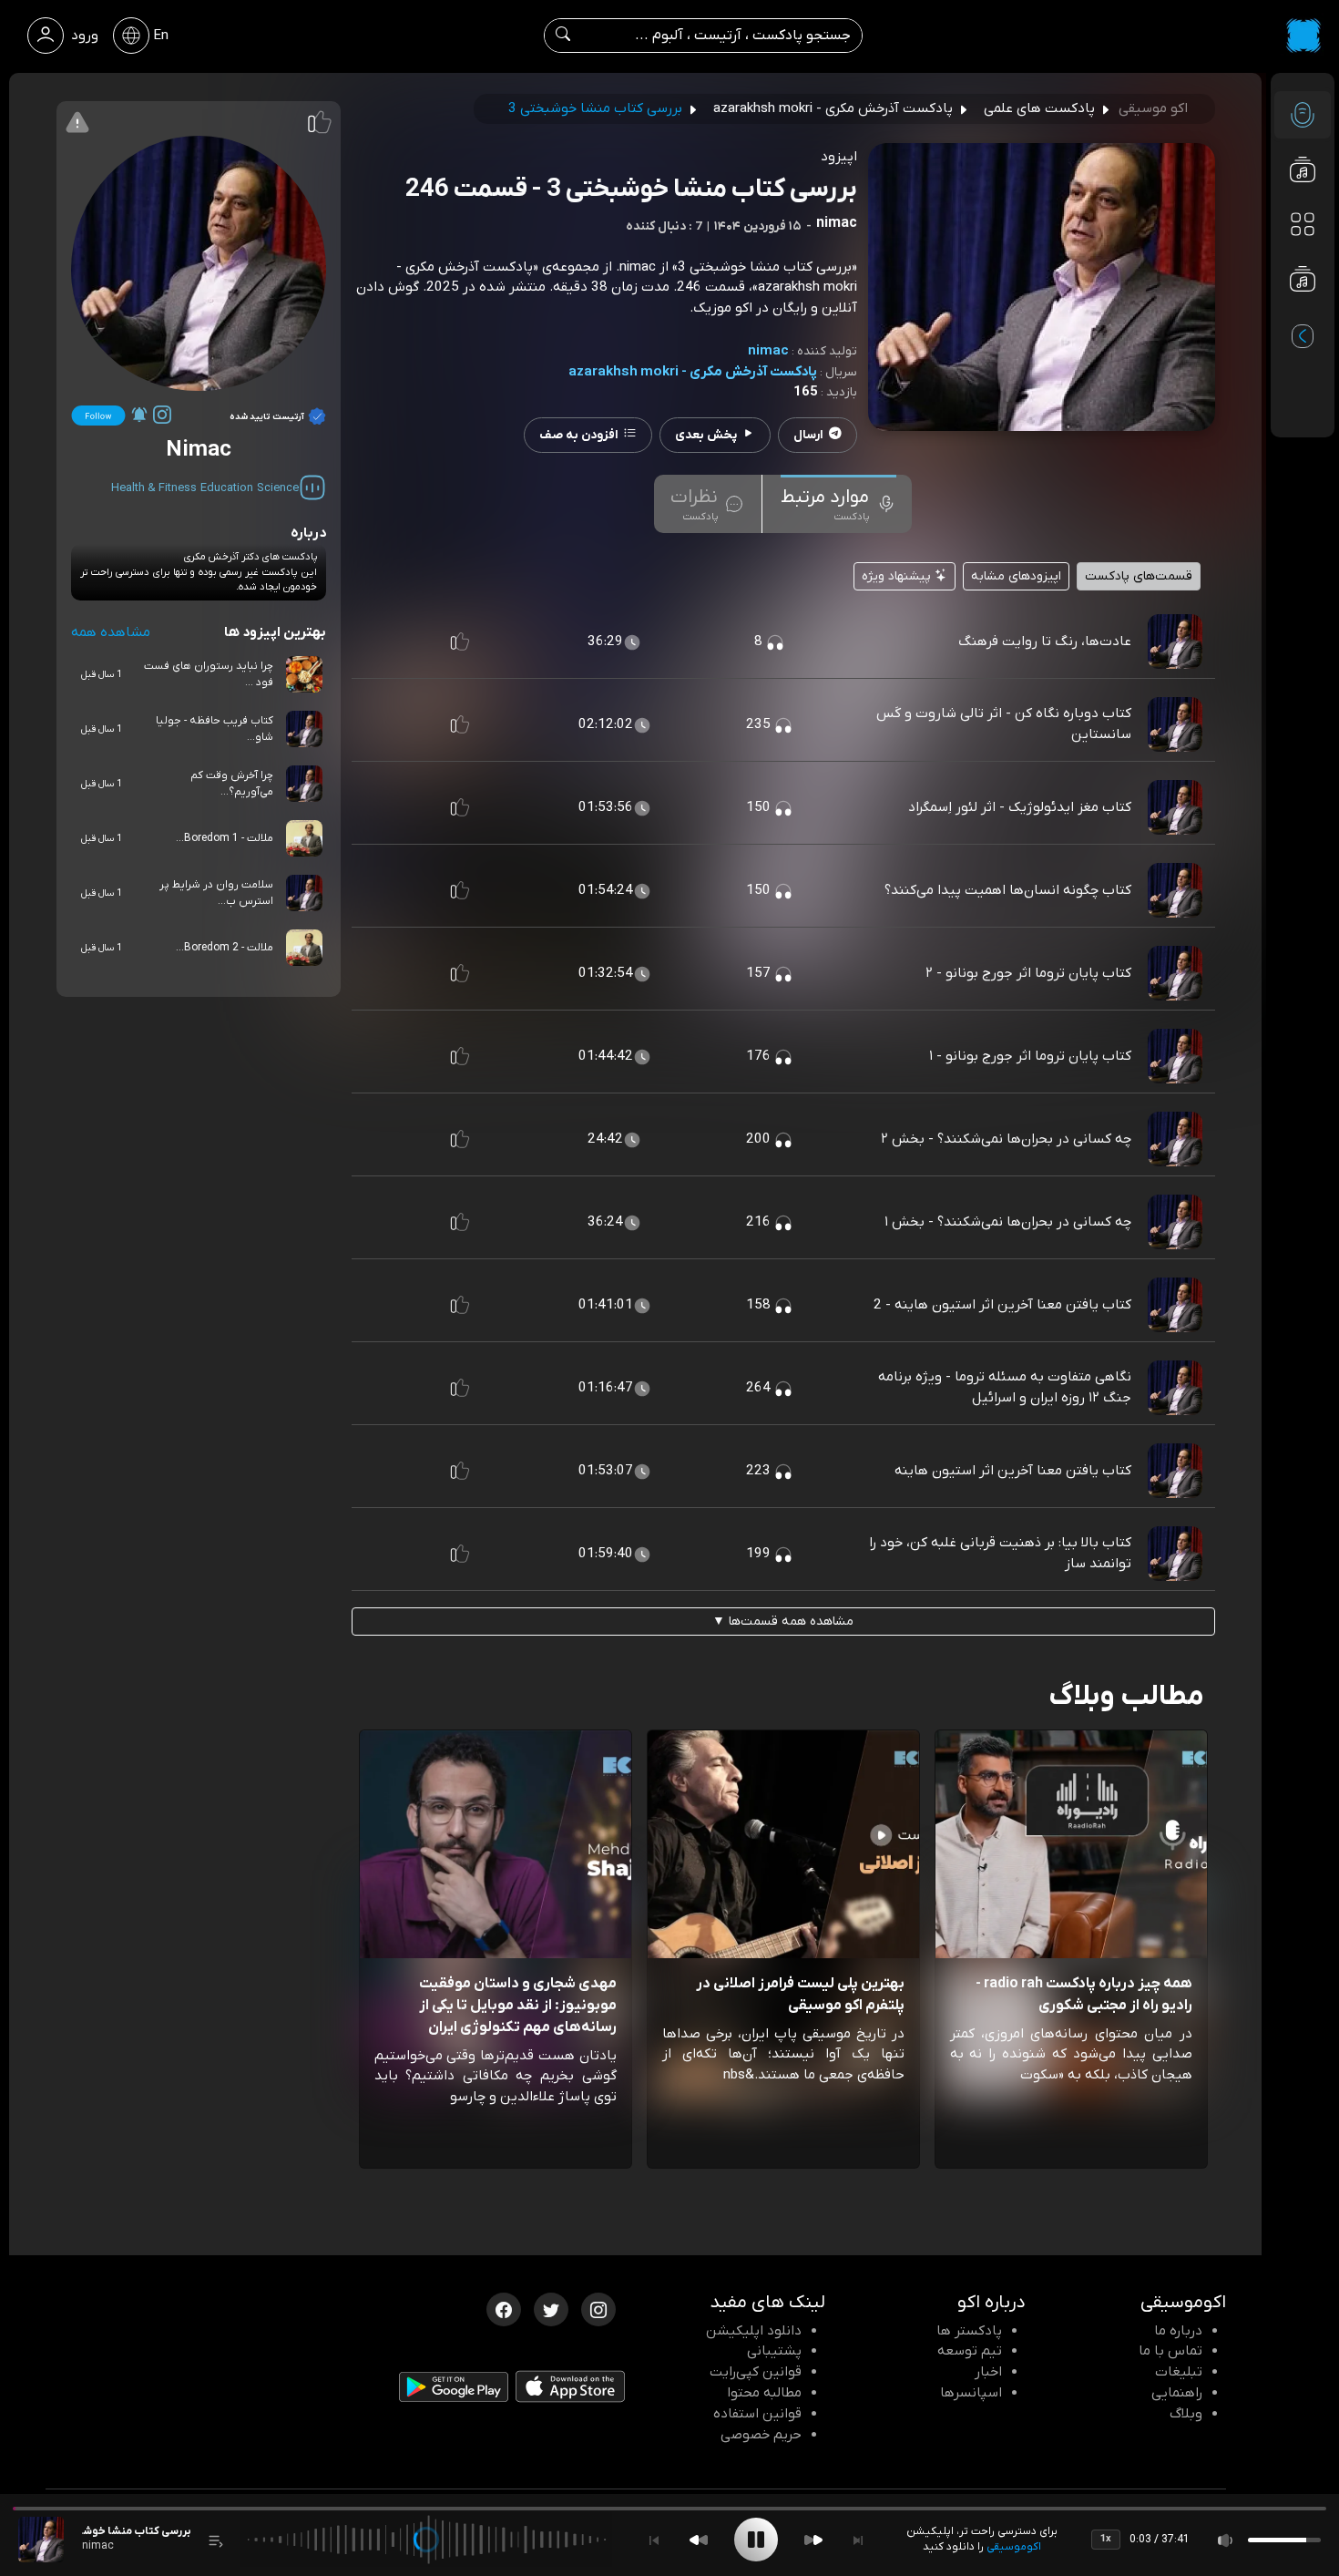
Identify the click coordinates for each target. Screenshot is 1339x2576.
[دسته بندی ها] (1303, 224)
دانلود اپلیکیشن (754, 2331)
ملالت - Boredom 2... (225, 948)
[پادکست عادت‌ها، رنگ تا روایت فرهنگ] (1175, 641)
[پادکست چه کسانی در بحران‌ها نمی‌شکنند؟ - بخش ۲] (1175, 1139)
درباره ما (1178, 2331)
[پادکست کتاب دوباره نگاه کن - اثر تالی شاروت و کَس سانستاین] (1175, 724)
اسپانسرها (971, 2393)
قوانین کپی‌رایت (756, 2372)
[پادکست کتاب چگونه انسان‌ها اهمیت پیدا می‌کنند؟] (1175, 890)
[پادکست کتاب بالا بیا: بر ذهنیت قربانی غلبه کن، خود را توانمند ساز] (1175, 1554)
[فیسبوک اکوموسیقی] (504, 2308)
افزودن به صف (579, 435)
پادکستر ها (969, 2331)
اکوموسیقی (1014, 2547)
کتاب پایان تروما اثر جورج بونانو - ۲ (1028, 973)
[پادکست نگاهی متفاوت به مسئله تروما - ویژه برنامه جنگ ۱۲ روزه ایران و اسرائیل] (1175, 1388)
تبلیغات (1179, 2372)
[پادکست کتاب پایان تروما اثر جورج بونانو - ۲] (1175, 973)
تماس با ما (1170, 2351)
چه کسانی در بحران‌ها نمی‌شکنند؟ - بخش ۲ (1006, 1139)
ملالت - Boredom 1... (225, 838)
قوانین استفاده (757, 2414)
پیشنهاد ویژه (898, 576)
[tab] (838, 504)
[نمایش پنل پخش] (216, 2540)
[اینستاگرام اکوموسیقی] (598, 2308)
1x (1106, 2539)
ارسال (808, 435)
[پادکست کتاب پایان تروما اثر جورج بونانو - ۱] (1175, 1056)
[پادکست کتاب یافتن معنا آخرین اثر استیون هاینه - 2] (1175, 1305)
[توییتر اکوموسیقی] (551, 2308)
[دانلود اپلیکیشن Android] (454, 2390)
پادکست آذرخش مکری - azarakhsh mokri (693, 372)
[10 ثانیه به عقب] (699, 2540)
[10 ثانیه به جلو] (813, 2540)
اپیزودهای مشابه (1016, 576)
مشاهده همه (111, 632)
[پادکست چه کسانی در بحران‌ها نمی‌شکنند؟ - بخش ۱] (1175, 1222)
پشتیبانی (774, 2351)
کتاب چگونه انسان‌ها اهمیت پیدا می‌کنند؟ (1008, 890)
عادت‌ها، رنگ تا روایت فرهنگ (1045, 641)
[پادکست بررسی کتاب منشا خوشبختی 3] (41, 2540)
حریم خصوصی (761, 2435)
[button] (460, 641)
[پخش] (756, 2540)
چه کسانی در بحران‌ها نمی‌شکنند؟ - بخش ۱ (1008, 1222)
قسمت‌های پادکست (1139, 576)
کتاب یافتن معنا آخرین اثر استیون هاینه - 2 (1002, 1305)
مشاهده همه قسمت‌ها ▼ (783, 1622)
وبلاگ (1186, 2414)
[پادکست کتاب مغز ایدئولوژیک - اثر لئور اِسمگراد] (1175, 807)
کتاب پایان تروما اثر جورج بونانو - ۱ (1030, 1056)
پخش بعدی (706, 435)
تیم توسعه (970, 2351)
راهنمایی (1177, 2393)
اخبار (988, 2372)
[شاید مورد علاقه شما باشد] (1303, 315)
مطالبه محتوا (764, 2393)
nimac (768, 351)
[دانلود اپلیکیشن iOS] (570, 2390)
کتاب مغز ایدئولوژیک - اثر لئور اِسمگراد (1020, 807)
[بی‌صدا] (1226, 2540)
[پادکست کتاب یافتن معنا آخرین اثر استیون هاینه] (1175, 1471)
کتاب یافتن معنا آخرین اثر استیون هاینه (1013, 1471)
